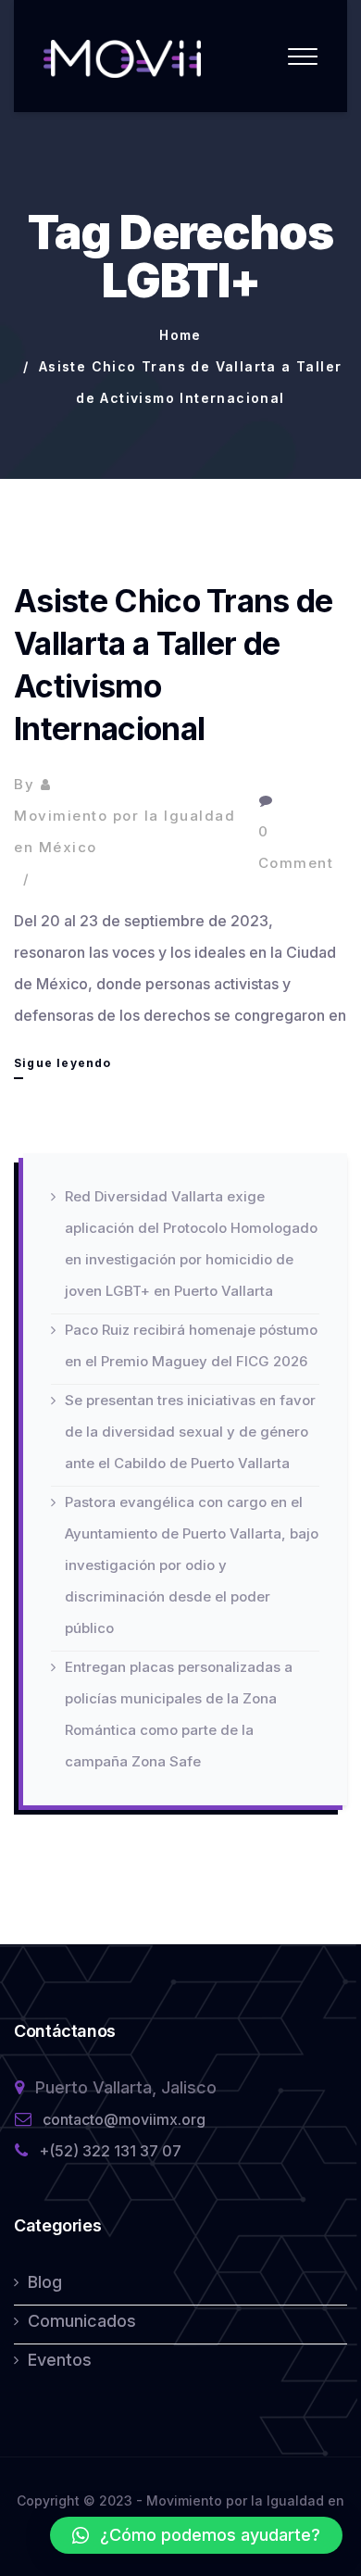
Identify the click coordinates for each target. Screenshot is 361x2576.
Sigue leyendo (63, 1067)
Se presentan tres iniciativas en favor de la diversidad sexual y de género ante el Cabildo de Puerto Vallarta (190, 1432)
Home (180, 335)
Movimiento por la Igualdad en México (124, 831)
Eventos (60, 2360)
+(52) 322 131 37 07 (110, 2151)
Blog (45, 2282)
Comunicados (82, 2321)
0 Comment (296, 847)
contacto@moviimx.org (124, 2119)
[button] (196, 2535)
